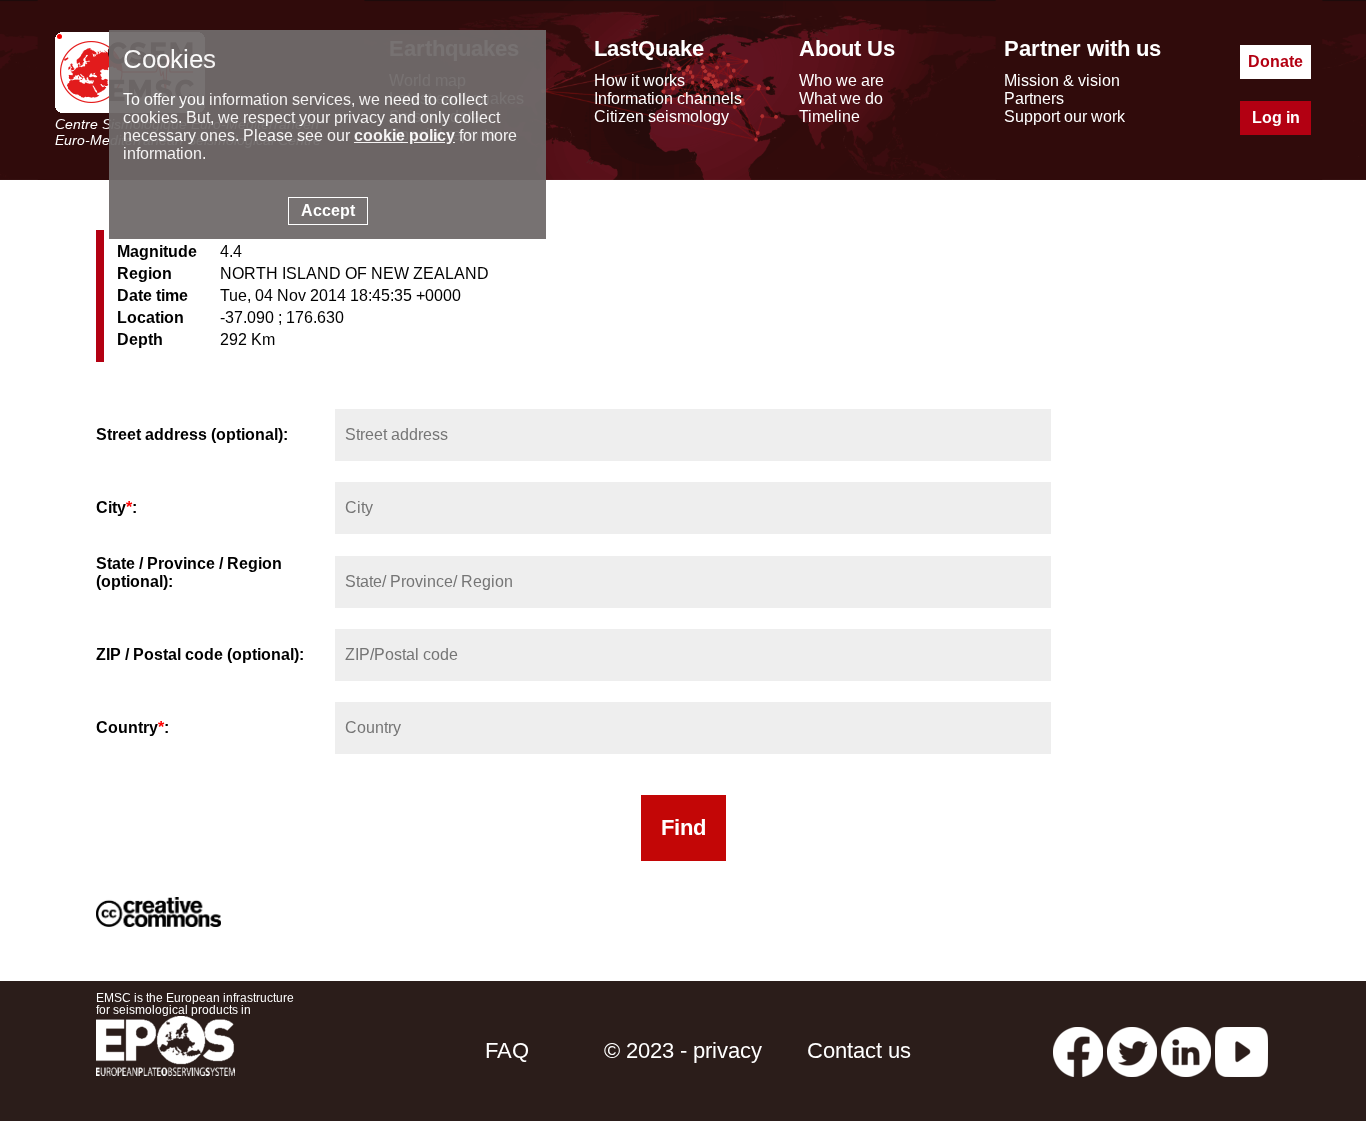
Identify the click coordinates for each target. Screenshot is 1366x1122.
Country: (132, 727)
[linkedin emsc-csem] (1186, 1050)
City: (116, 507)
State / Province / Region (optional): (189, 572)
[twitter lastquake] (1132, 1050)
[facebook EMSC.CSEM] (1078, 1050)
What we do (841, 98)
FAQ (507, 1050)
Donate (1275, 61)
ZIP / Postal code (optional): (200, 654)
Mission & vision (1062, 80)
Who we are (841, 80)
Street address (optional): (192, 434)
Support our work (1064, 116)
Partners (1034, 98)
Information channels (668, 98)
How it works (639, 80)
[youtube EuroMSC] (1241, 1050)
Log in (1276, 117)
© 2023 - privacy (683, 1050)
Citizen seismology (661, 116)
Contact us (859, 1050)
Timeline (829, 116)
